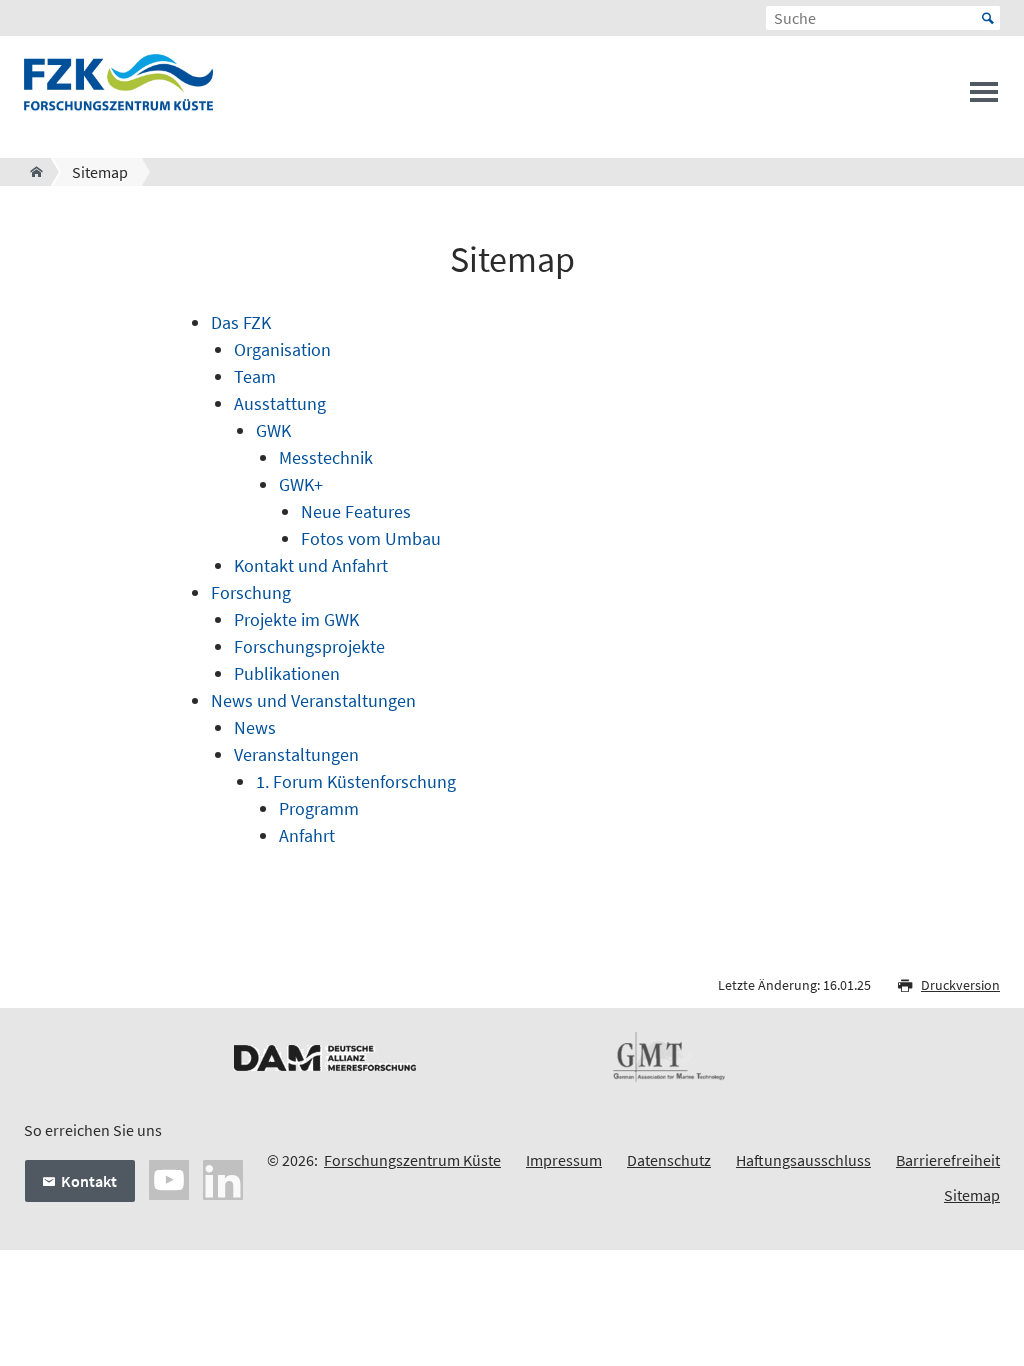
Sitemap (972, 1195)
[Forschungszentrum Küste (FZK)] (30, 172)
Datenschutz (669, 1160)
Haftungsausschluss (803, 1160)
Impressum (564, 1160)
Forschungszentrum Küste (412, 1160)
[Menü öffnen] (984, 98)
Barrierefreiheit (948, 1160)
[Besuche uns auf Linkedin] (223, 1178)
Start (988, 18)
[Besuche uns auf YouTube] (169, 1178)
